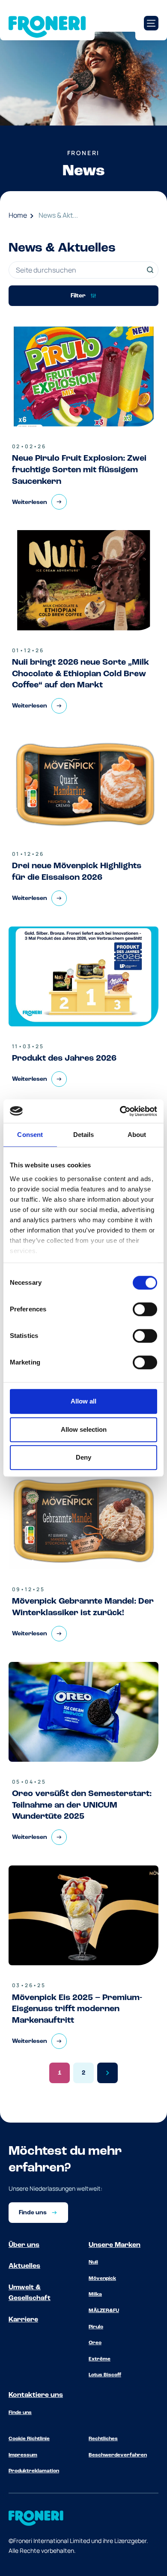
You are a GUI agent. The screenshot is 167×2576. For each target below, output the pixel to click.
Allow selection (84, 1429)
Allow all (83, 1401)
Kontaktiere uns (36, 2395)
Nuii (93, 2262)
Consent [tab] (30, 1135)
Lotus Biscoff (105, 2375)
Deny (83, 1457)
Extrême (100, 2359)
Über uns (24, 2245)
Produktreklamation (34, 2471)
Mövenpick (102, 2279)
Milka (95, 2294)
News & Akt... (58, 215)
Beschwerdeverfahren (118, 2455)
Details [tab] (84, 1135)
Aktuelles (24, 2266)
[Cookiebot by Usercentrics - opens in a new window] (120, 1111)
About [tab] (137, 1135)
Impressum (23, 2455)
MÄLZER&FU (104, 2311)
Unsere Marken (115, 2245)
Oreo (95, 2343)
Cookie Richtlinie (29, 2439)
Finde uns (20, 2413)
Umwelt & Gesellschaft (30, 2293)
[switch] (145, 1309)
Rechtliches (103, 2439)
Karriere (23, 2320)
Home (18, 215)
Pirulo (96, 2327)
